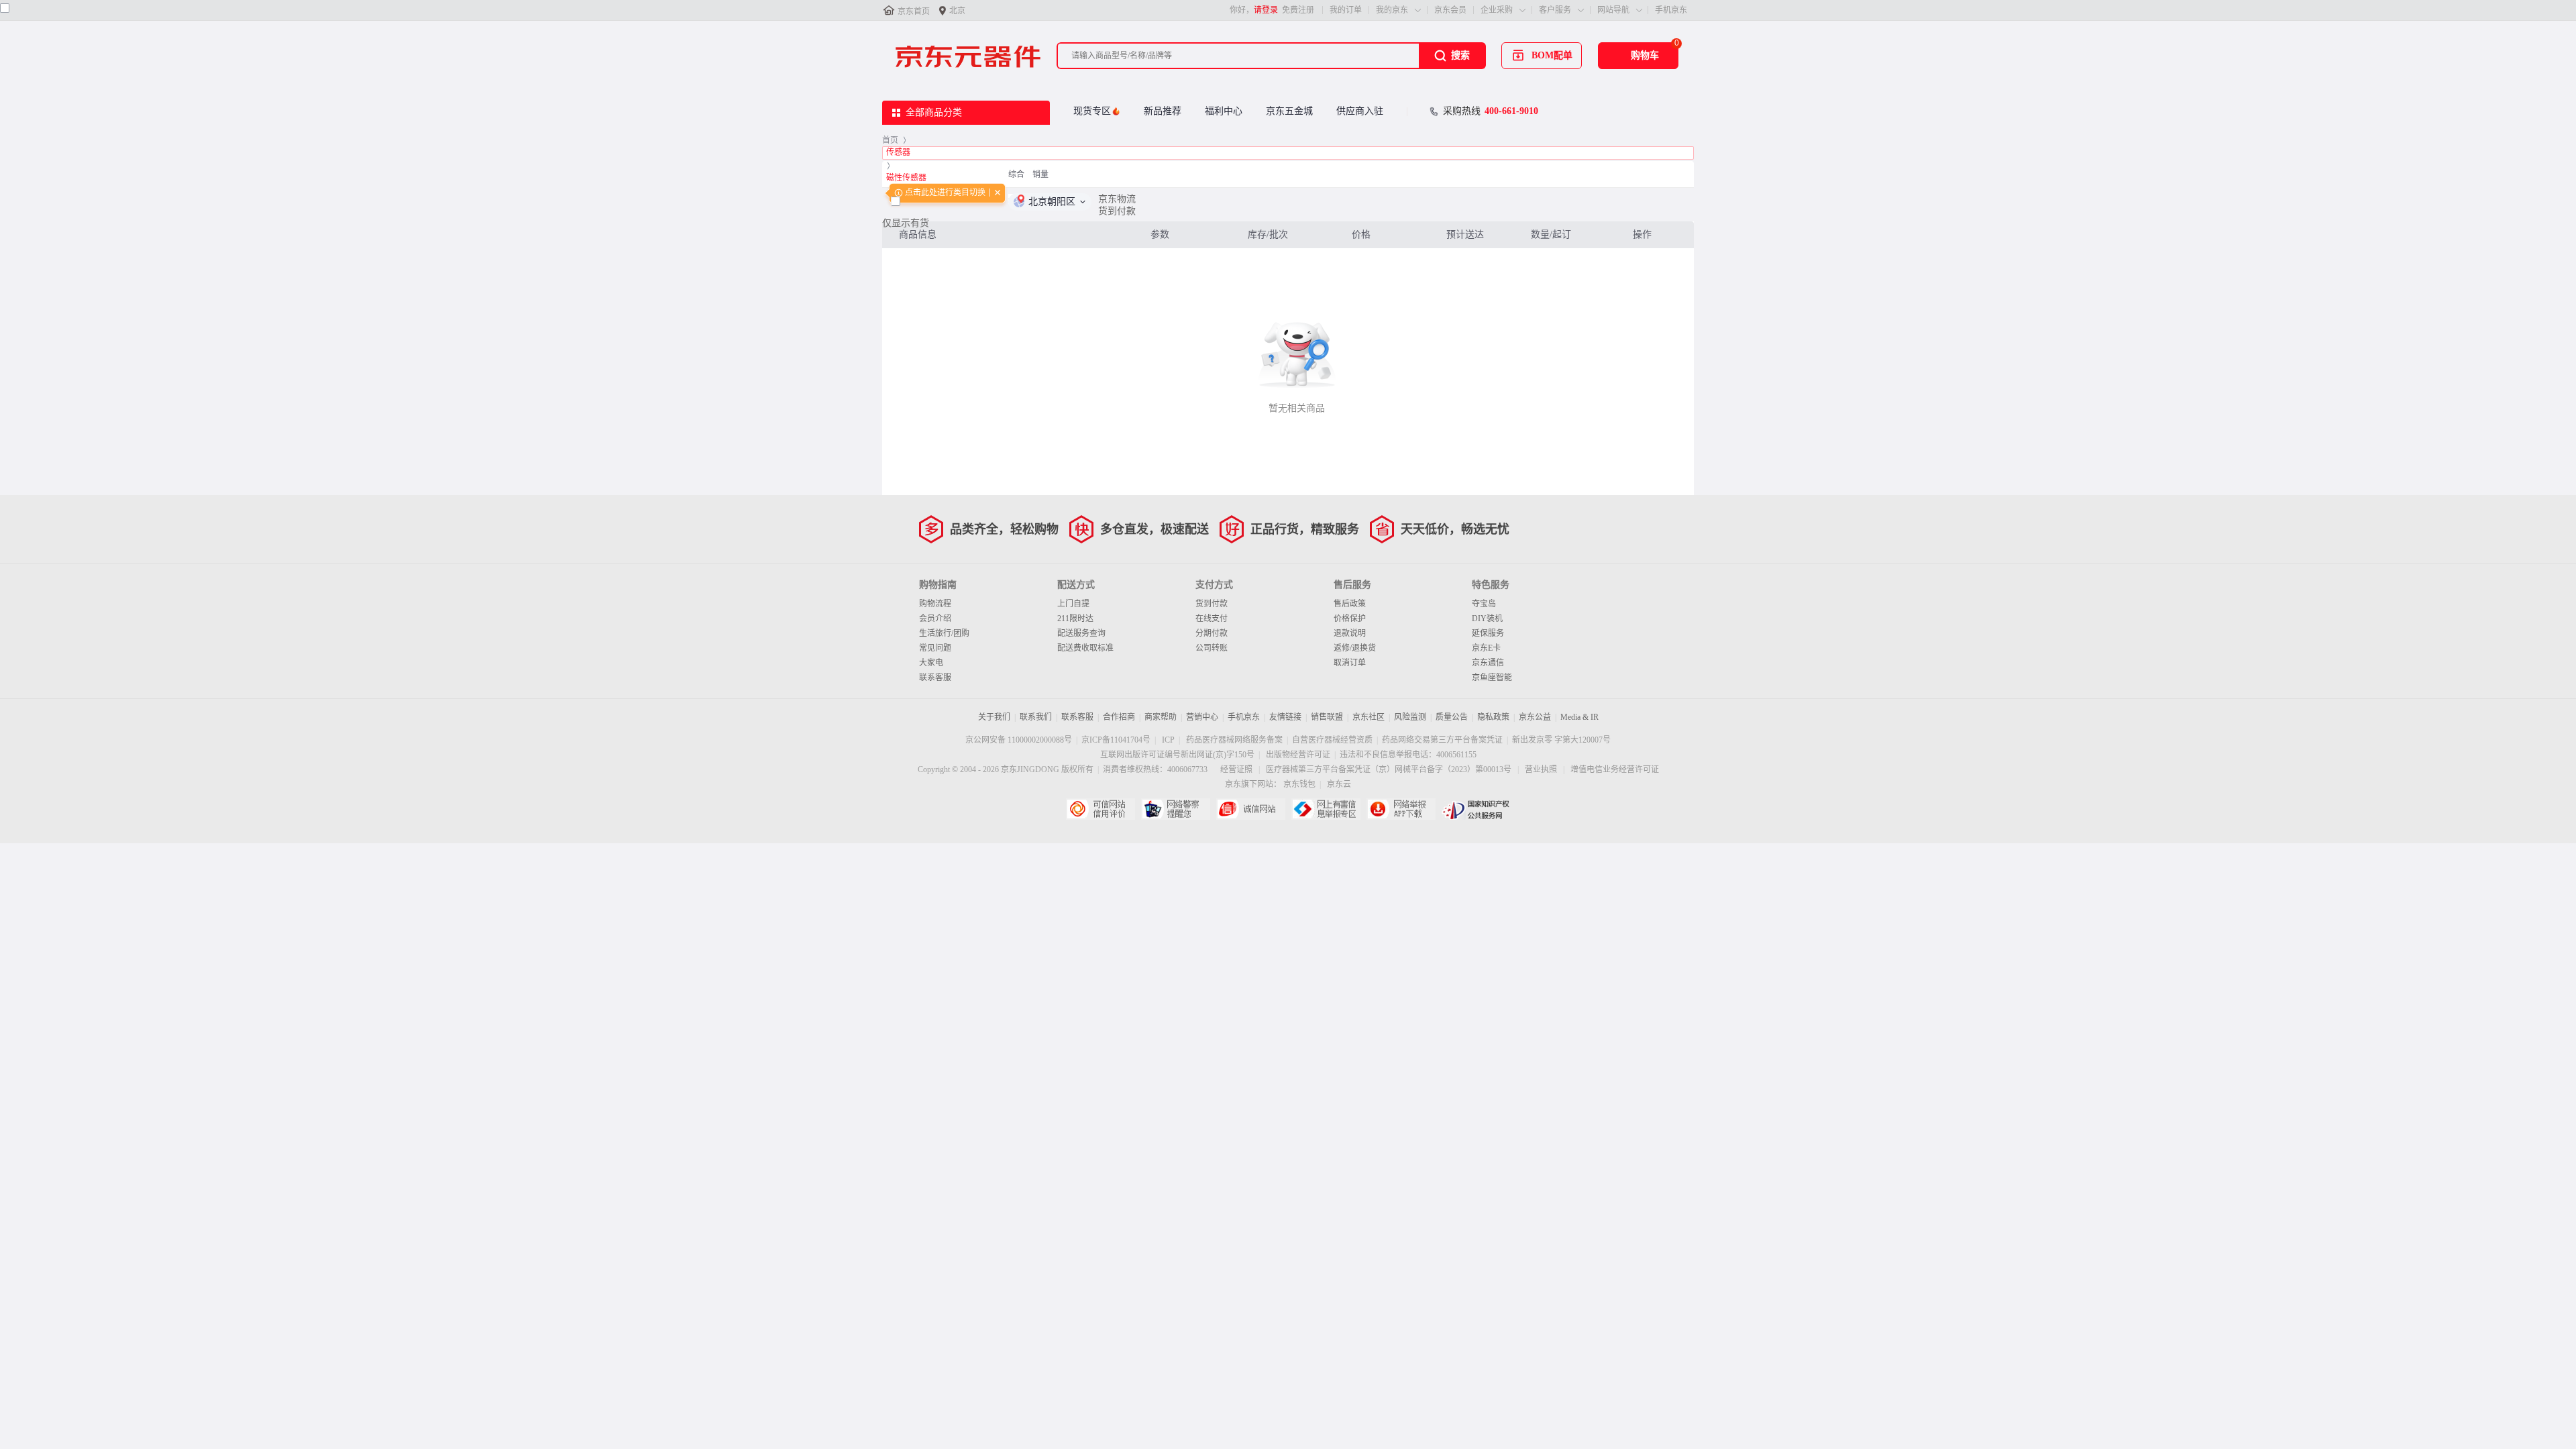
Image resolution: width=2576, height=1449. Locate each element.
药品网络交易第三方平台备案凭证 (1442, 740)
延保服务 (1488, 633)
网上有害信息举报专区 (1326, 809)
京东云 (1339, 784)
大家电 (931, 663)
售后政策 (1350, 604)
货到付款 (1117, 211)
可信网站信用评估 (1101, 809)
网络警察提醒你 (1176, 809)
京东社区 (1368, 717)
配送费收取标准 (1085, 648)
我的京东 (1392, 10)
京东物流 (1117, 199)
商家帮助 (1161, 717)
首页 (890, 140)
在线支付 (1212, 619)
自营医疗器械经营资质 (1332, 740)
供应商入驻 (1360, 111)
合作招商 (1119, 717)
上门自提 (1073, 604)
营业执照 (1541, 769)
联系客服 (935, 678)
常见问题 (935, 648)
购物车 (1645, 55)
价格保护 (1350, 619)
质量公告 (1452, 717)
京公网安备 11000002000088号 (1019, 740)
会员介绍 (935, 619)
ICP (1168, 740)
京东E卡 (1486, 648)
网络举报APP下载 (1401, 809)
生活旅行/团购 (944, 633)
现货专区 (1092, 111)
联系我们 (1036, 717)
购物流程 (935, 604)
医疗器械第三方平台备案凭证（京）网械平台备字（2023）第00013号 (1389, 769)
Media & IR (1579, 717)
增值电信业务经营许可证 (1615, 769)
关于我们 (994, 717)
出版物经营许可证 (1298, 755)
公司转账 (1212, 648)
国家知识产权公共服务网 (1476, 809)
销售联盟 (1327, 717)
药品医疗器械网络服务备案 (1234, 740)
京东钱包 (1299, 784)
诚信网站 (1251, 809)
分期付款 (1212, 633)
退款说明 (1350, 633)
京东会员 (1450, 10)
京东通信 (1488, 663)
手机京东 (1671, 10)
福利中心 (1224, 111)
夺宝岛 (1484, 604)
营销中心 (1202, 717)
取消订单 (1350, 663)
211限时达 (1075, 619)
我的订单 (1346, 10)
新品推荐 (1163, 111)
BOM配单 (1552, 55)
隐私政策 (1493, 717)
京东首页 (914, 11)
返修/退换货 (1355, 648)
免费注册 (1298, 10)
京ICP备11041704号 (1116, 740)
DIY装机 (1487, 619)
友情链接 (1285, 717)
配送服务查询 (1081, 633)
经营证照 (1236, 769)
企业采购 (1497, 10)
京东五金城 (1289, 111)
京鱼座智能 (1492, 678)
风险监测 (1410, 717)
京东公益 (1535, 717)
